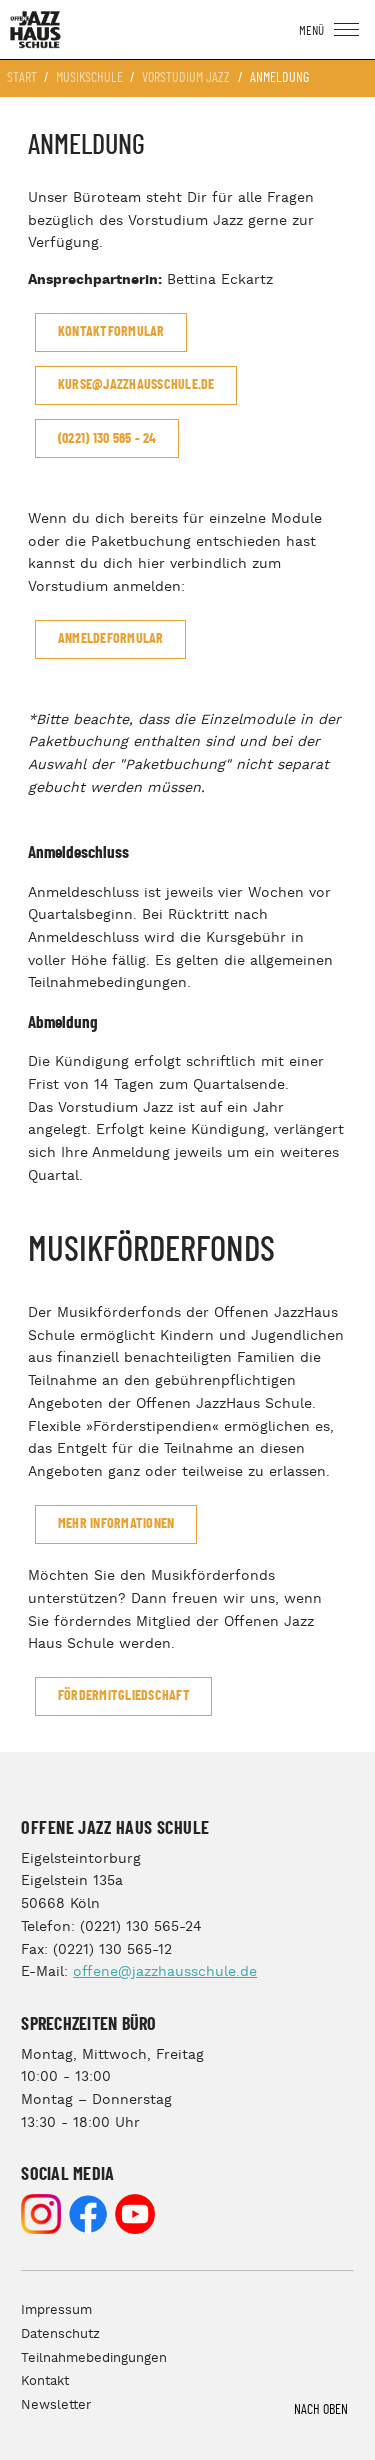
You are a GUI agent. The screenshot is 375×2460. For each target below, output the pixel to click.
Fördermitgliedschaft (124, 1696)
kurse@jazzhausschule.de (136, 385)
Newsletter (56, 2405)
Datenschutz (60, 2334)
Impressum (56, 2310)
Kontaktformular (111, 332)
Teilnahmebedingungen (94, 2358)
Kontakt (45, 2381)
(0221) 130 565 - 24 (107, 439)
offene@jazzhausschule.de (165, 1972)
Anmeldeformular (111, 639)
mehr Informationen (116, 1524)
